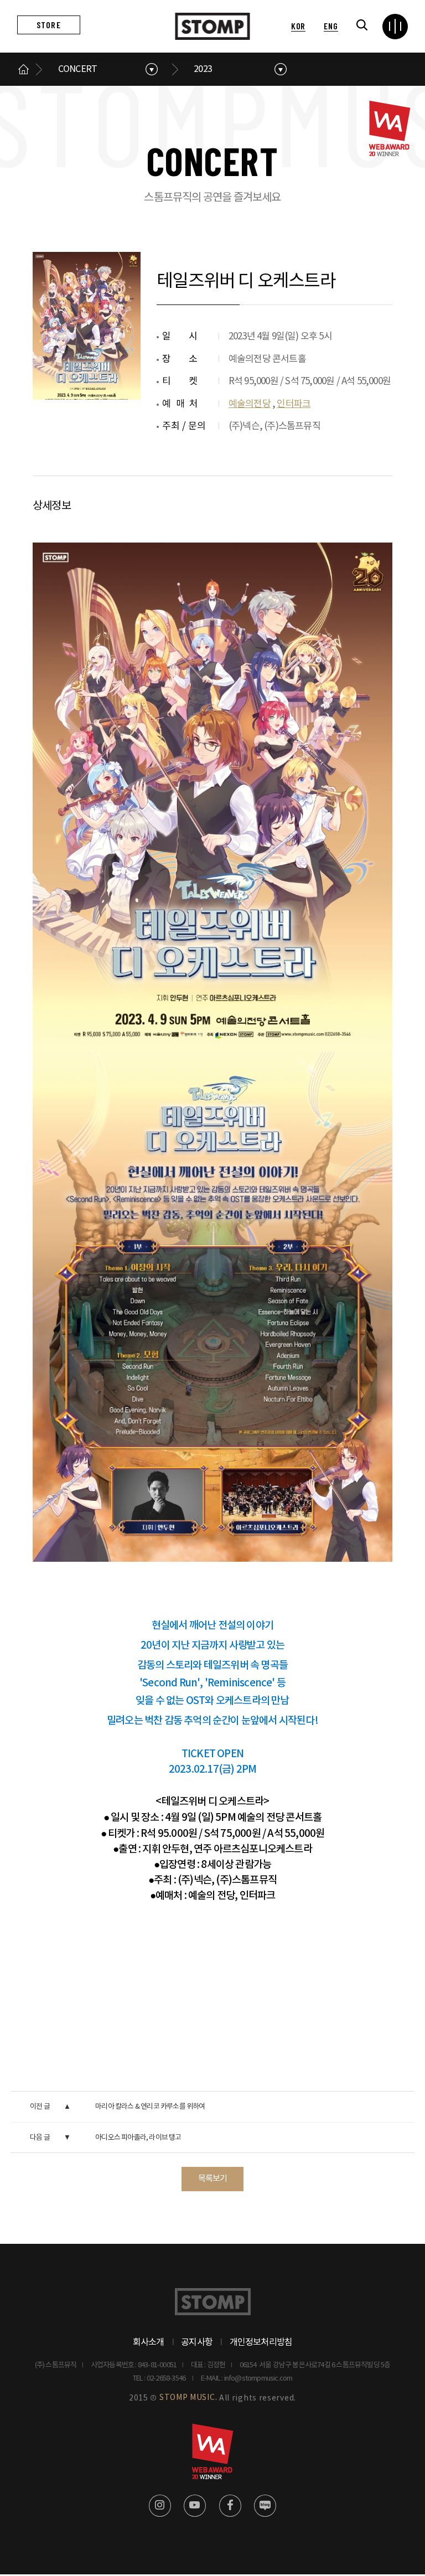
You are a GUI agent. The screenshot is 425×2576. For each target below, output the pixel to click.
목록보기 (213, 2179)
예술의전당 (250, 404)
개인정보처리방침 (261, 2342)
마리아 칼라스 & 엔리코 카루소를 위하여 (150, 2107)
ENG (331, 26)
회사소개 (149, 2342)
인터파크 (294, 404)
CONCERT (77, 69)
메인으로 (24, 69)
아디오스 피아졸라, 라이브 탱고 (138, 2138)
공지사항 (197, 2342)
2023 (203, 69)
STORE (49, 25)
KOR (298, 26)
